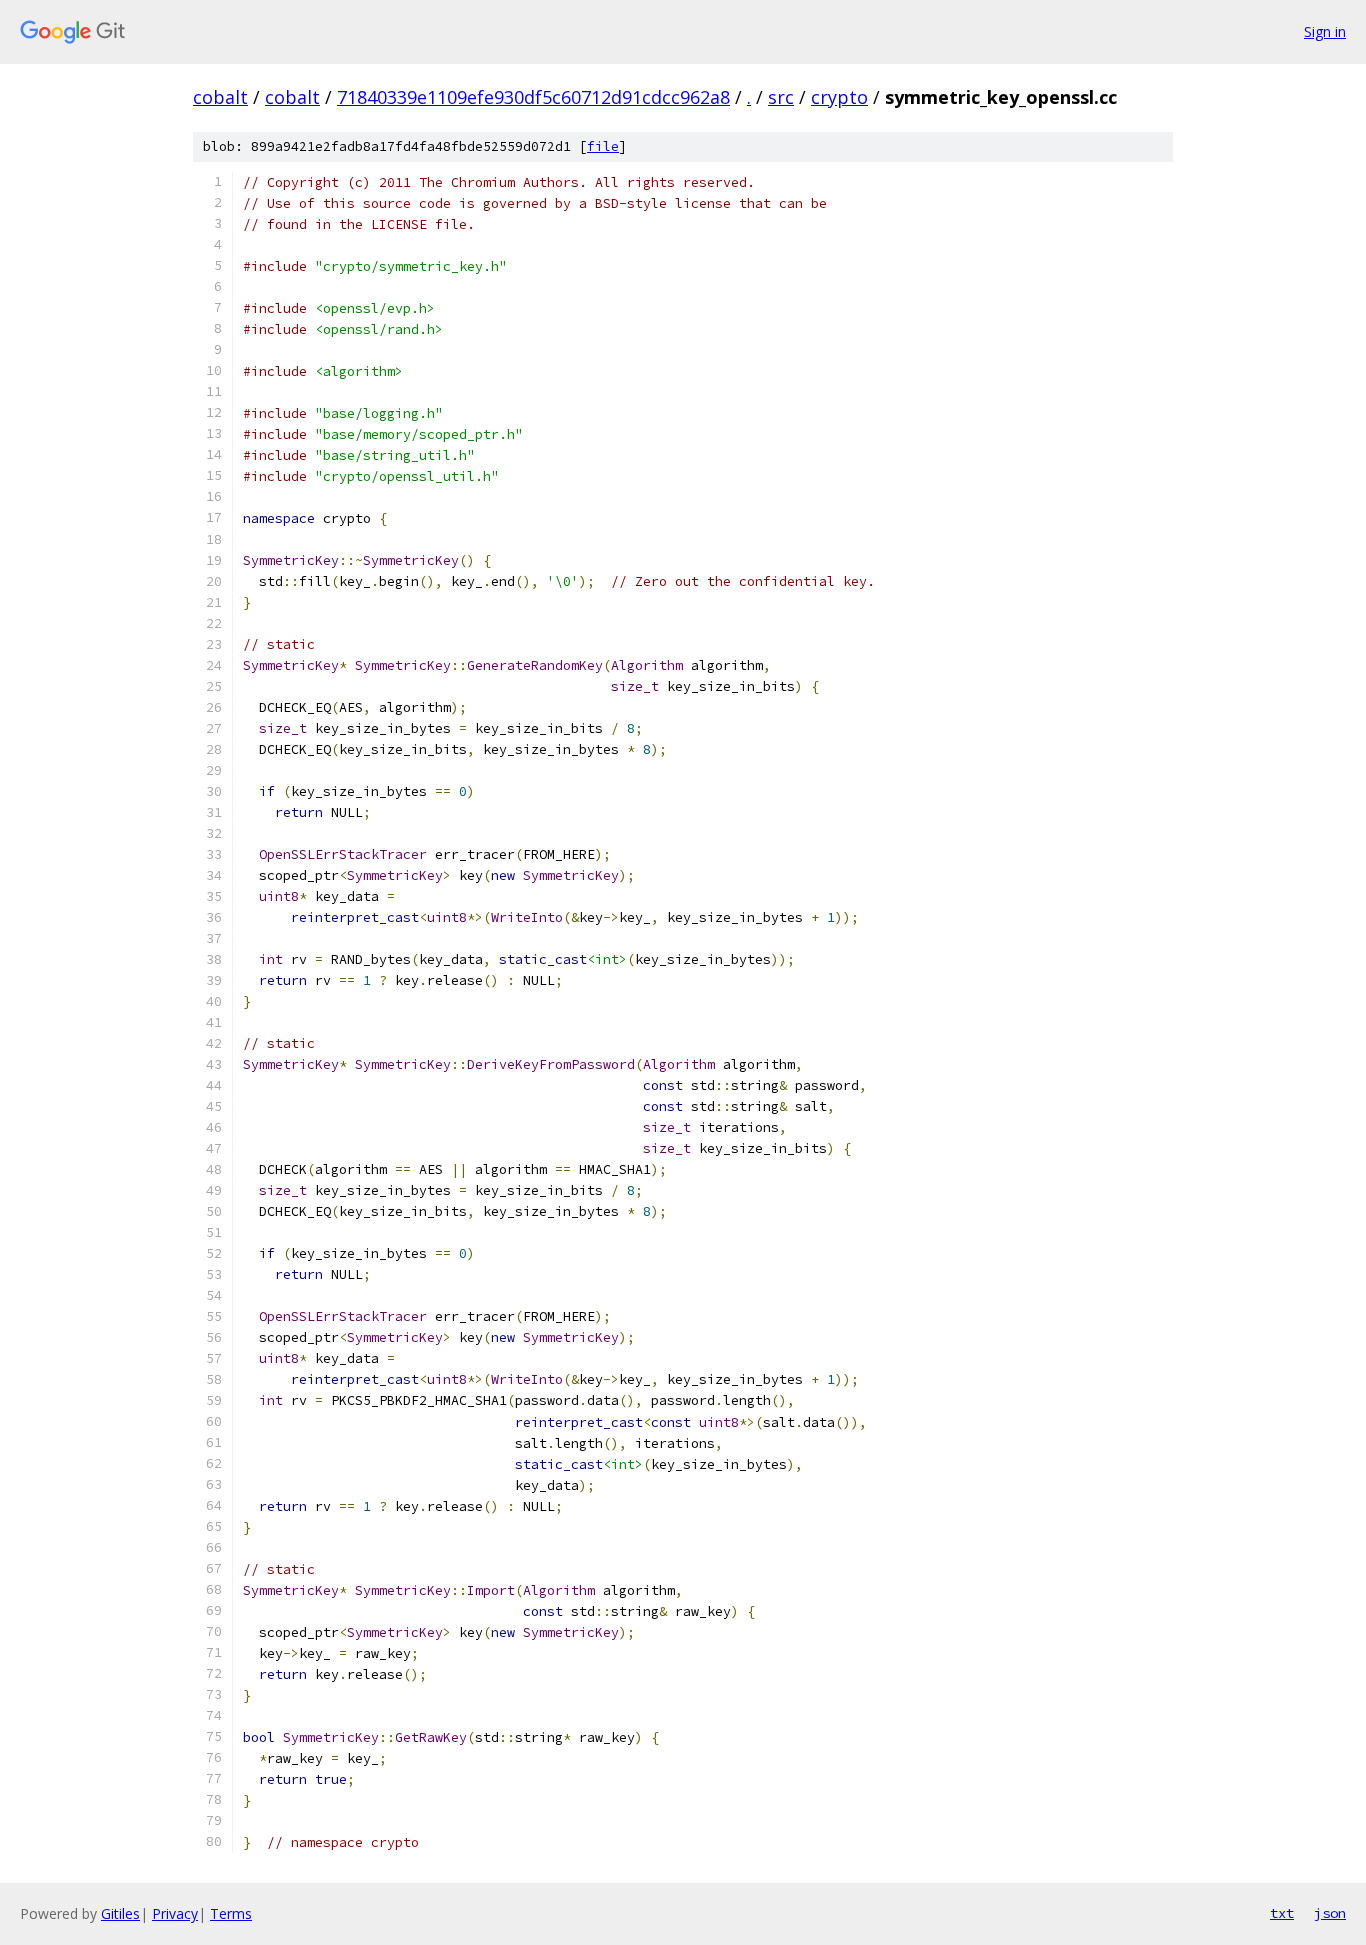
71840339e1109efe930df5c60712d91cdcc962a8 (533, 97)
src (781, 97)
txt (1282, 1913)
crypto (839, 97)
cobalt (220, 97)
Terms (231, 1913)
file (603, 146)
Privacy (175, 1913)
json (1330, 1913)
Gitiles (120, 1913)
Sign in (1325, 31)
